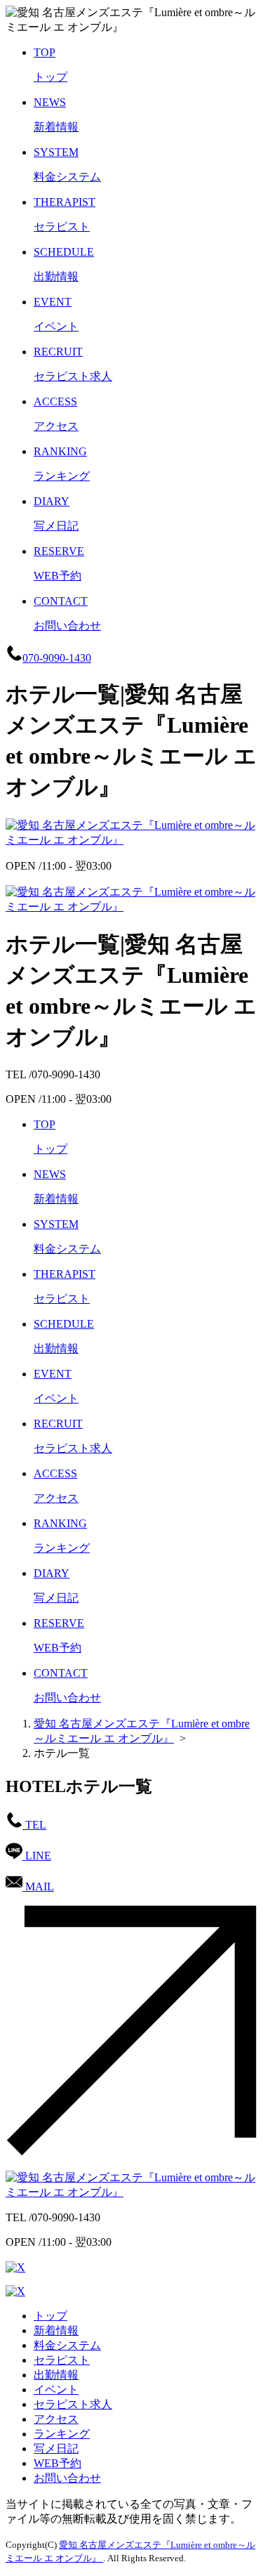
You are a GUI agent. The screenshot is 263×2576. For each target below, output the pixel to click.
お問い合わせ (67, 2478)
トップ (50, 2316)
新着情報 (56, 2330)
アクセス (56, 2419)
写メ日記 (56, 2448)
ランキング (62, 2434)
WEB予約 (58, 2463)
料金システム (67, 2345)
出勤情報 (56, 2375)
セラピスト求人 (73, 2404)
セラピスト (62, 2360)
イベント (56, 2389)
